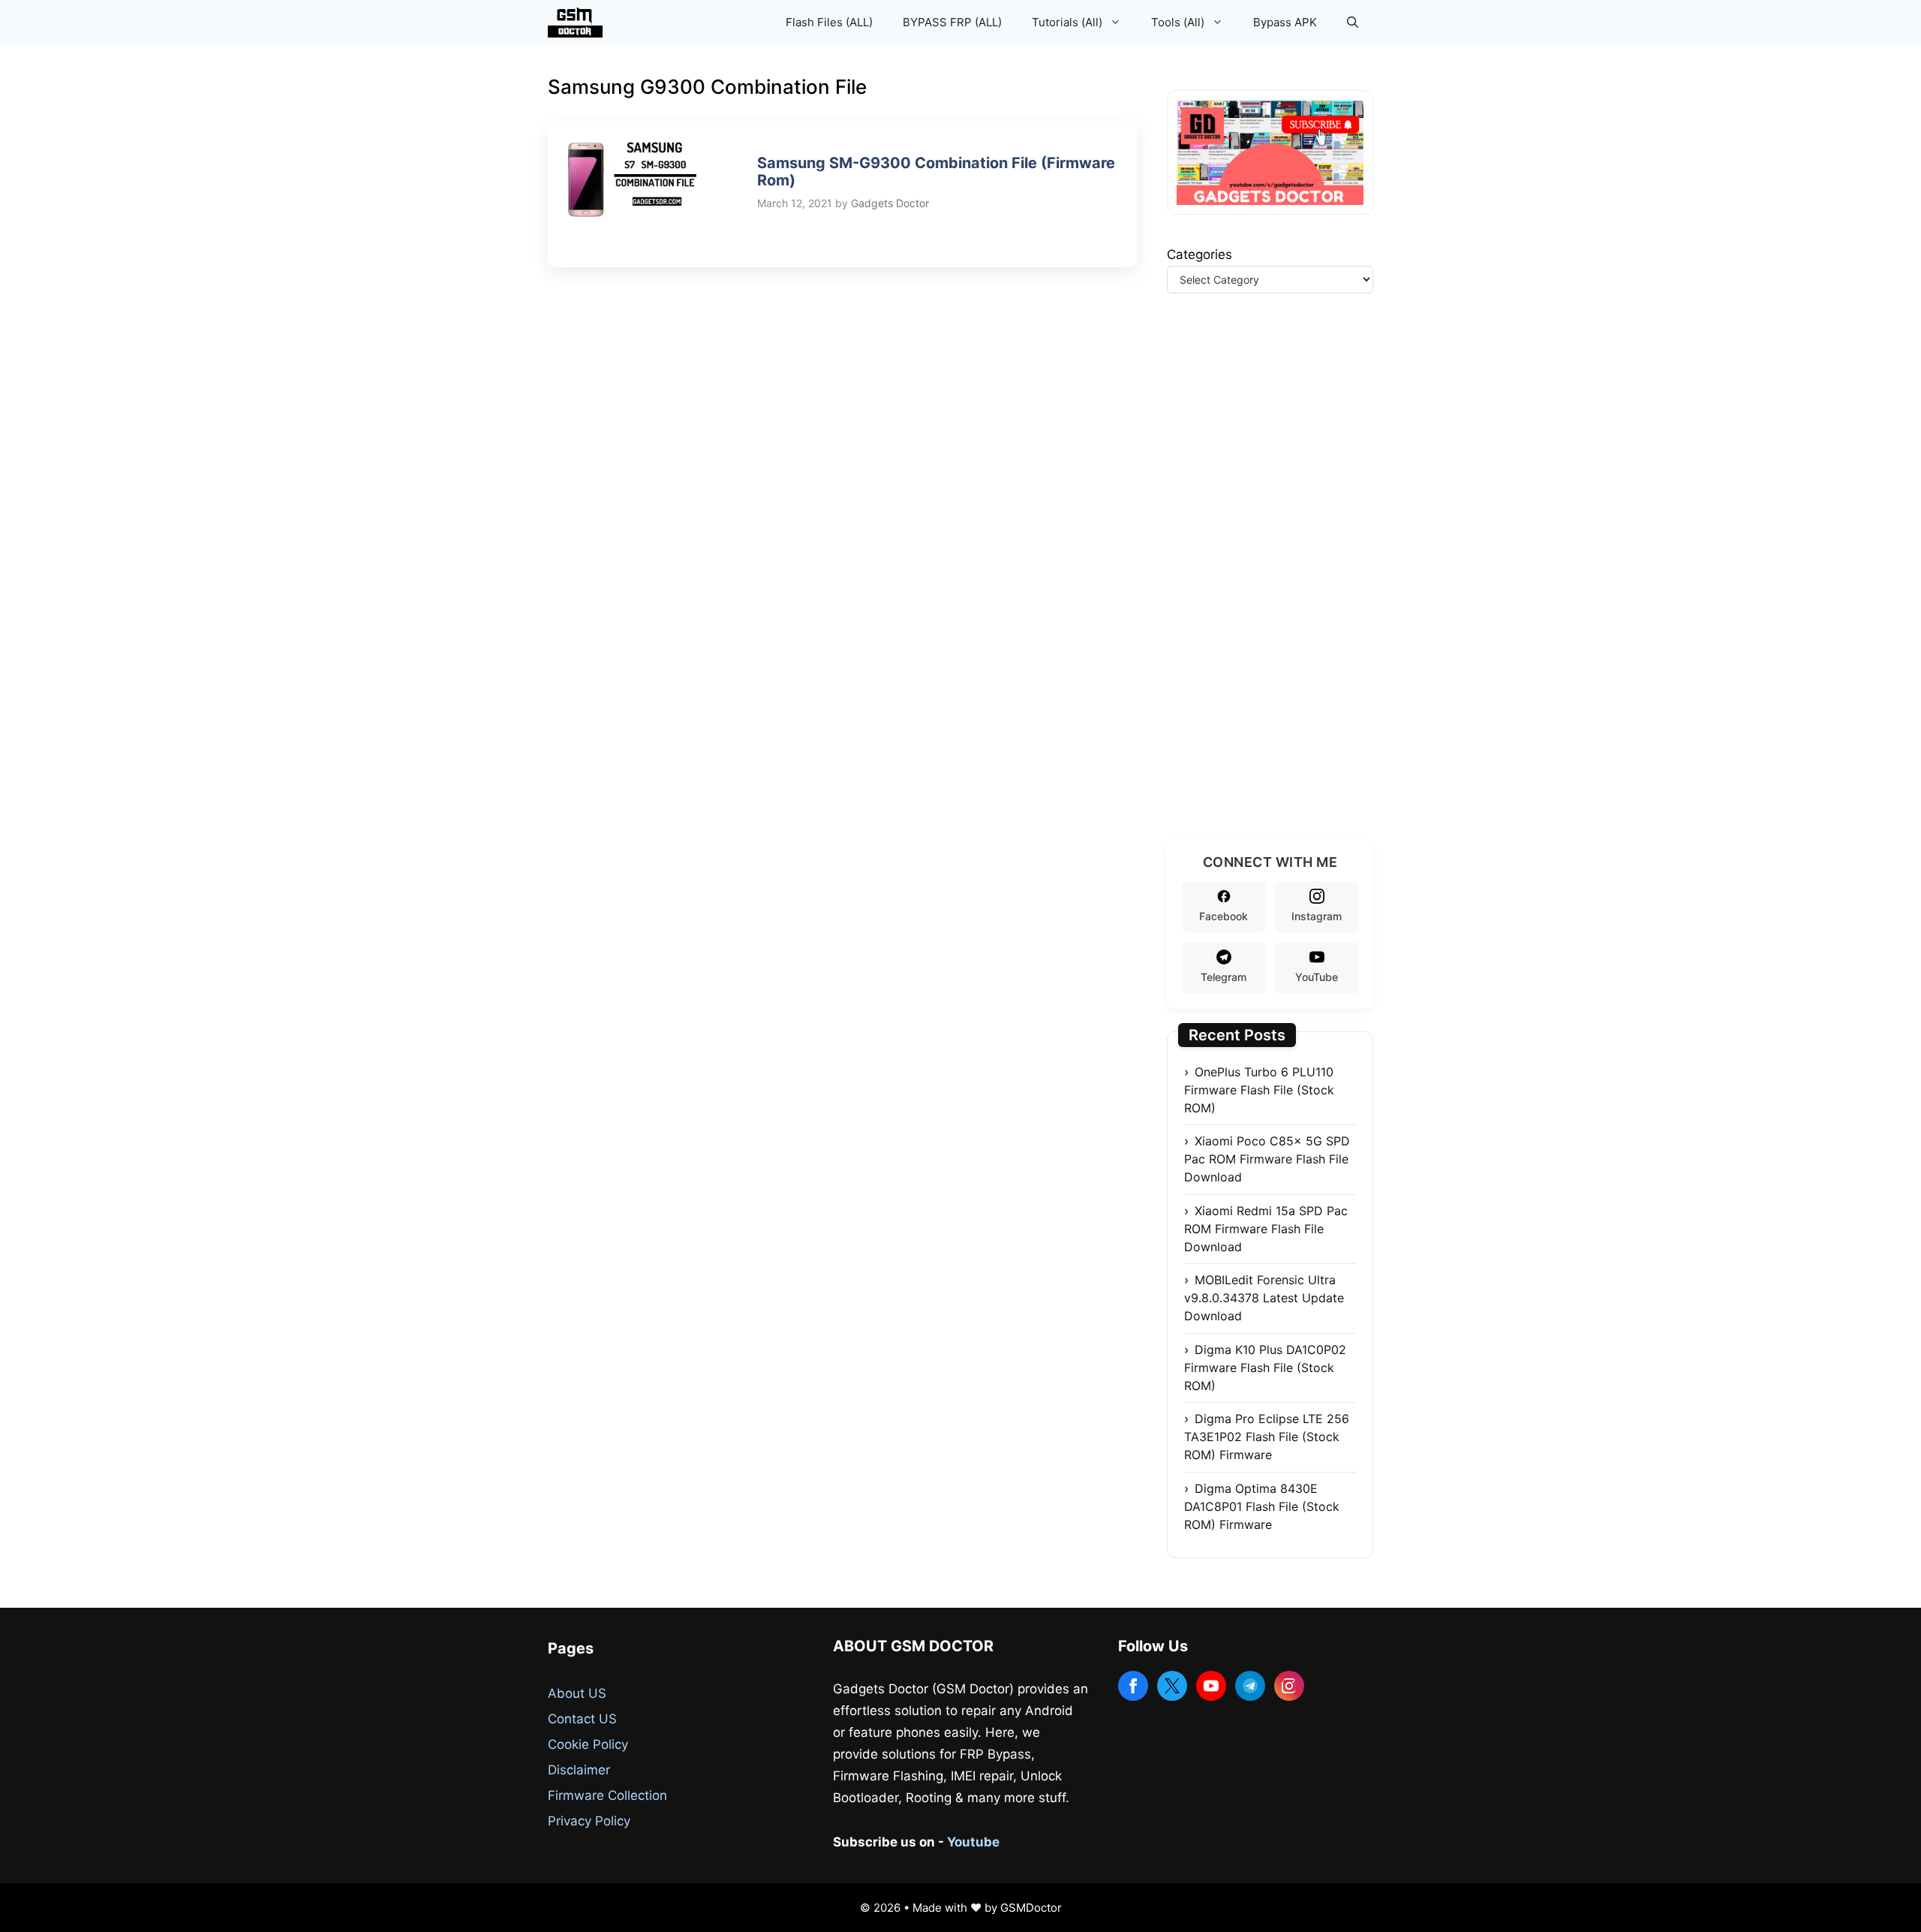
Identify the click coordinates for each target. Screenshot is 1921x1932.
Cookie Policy (588, 1744)
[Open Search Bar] (1353, 23)
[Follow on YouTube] (1211, 1686)
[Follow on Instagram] (1289, 1686)
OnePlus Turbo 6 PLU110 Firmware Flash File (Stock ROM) (1259, 1090)
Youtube (973, 1842)
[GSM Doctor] (579, 23)
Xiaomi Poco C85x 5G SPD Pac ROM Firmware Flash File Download (1267, 1159)
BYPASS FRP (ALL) (952, 22)
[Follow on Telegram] (1250, 1686)
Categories (1199, 254)
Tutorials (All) (1067, 22)
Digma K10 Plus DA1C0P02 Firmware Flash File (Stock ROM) (1265, 1368)
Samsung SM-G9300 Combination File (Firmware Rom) (936, 172)
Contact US (582, 1719)
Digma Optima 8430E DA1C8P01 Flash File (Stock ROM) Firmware (1262, 1506)
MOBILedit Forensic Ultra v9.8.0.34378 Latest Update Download (1264, 1298)
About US (577, 1693)
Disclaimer (579, 1770)
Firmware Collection (607, 1795)
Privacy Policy (589, 1821)
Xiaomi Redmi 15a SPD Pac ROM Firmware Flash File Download (1266, 1229)
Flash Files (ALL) (829, 22)
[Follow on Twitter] (1172, 1686)
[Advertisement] (1279, 585)
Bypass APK (1285, 22)
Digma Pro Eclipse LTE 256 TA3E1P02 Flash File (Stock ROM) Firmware (1267, 1437)
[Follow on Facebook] (1133, 1686)
